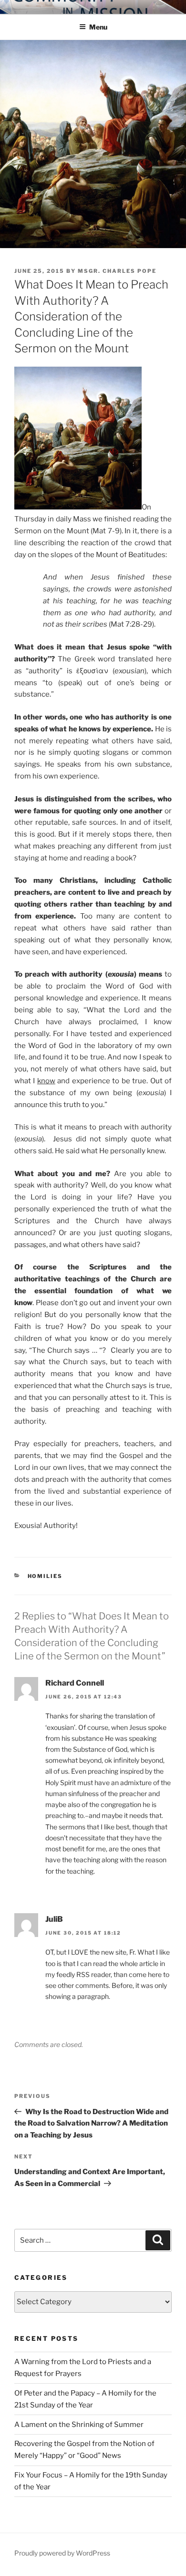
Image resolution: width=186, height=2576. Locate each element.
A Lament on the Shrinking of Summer (79, 2425)
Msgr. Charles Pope (117, 271)
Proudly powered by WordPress (62, 2553)
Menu (98, 27)
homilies (45, 1576)
